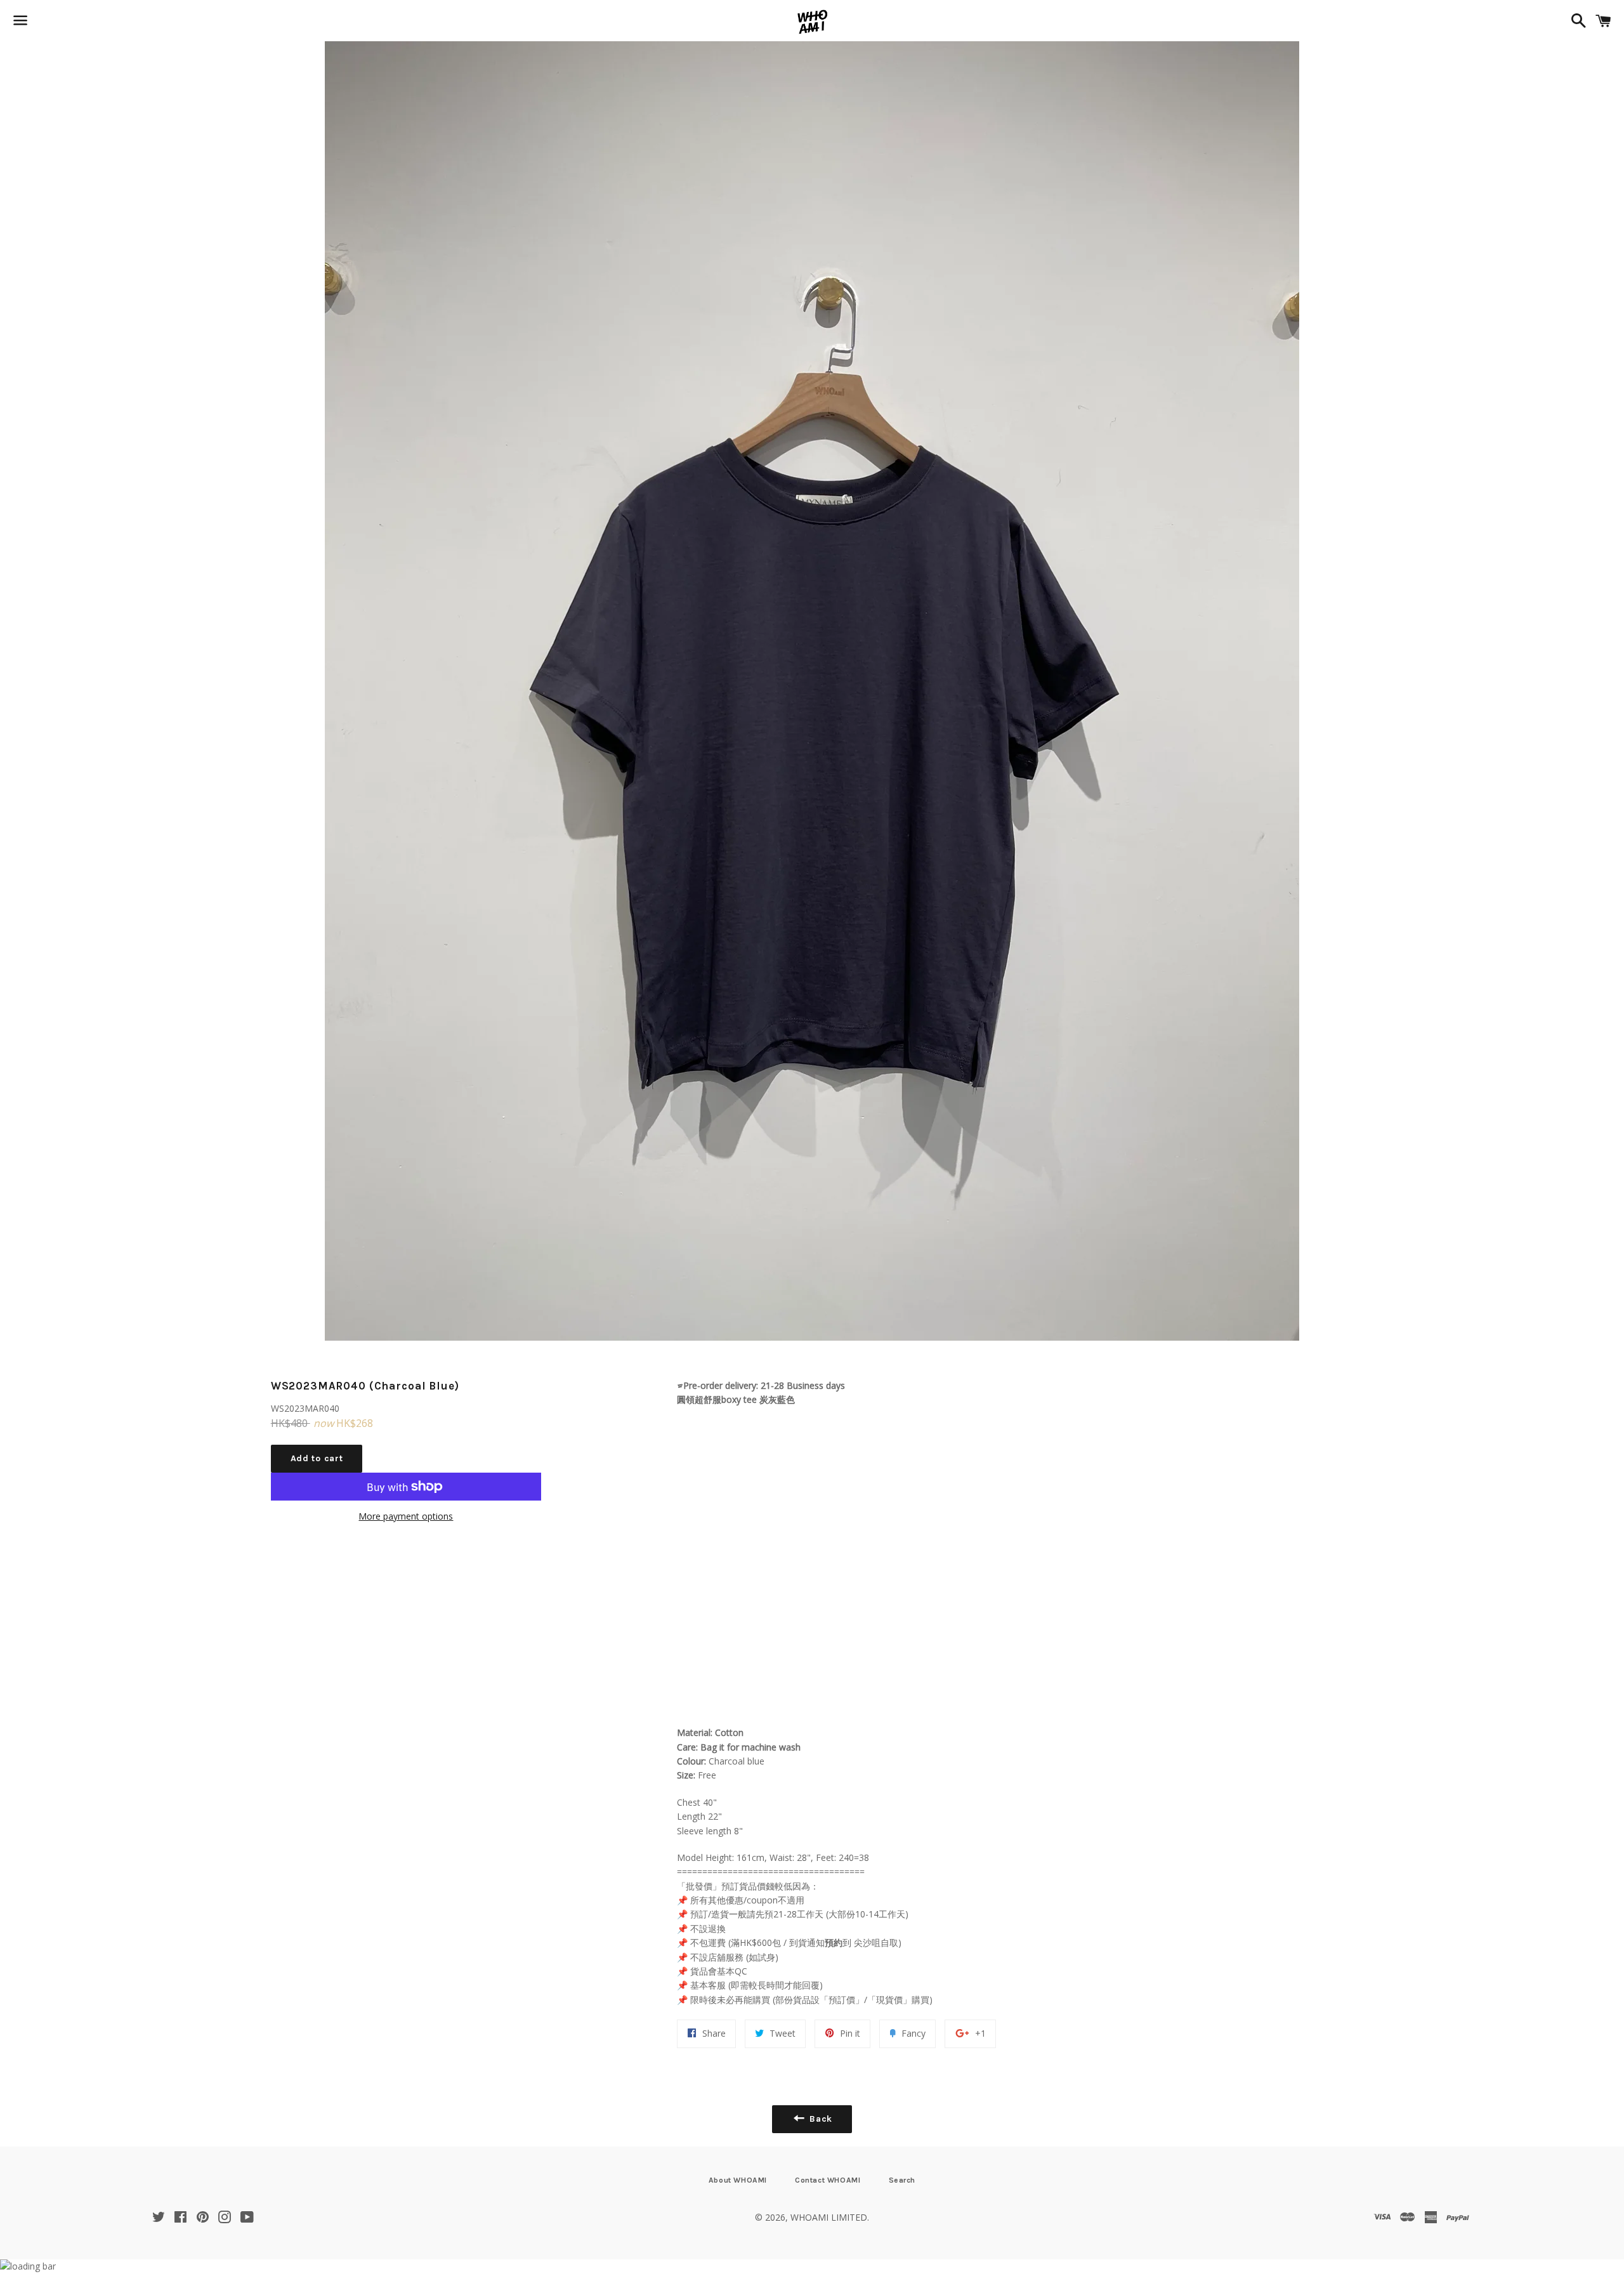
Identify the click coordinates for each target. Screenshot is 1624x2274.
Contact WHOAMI (828, 2180)
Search (902, 2180)
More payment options (406, 1516)
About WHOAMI (738, 2180)
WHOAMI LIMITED (829, 2217)
